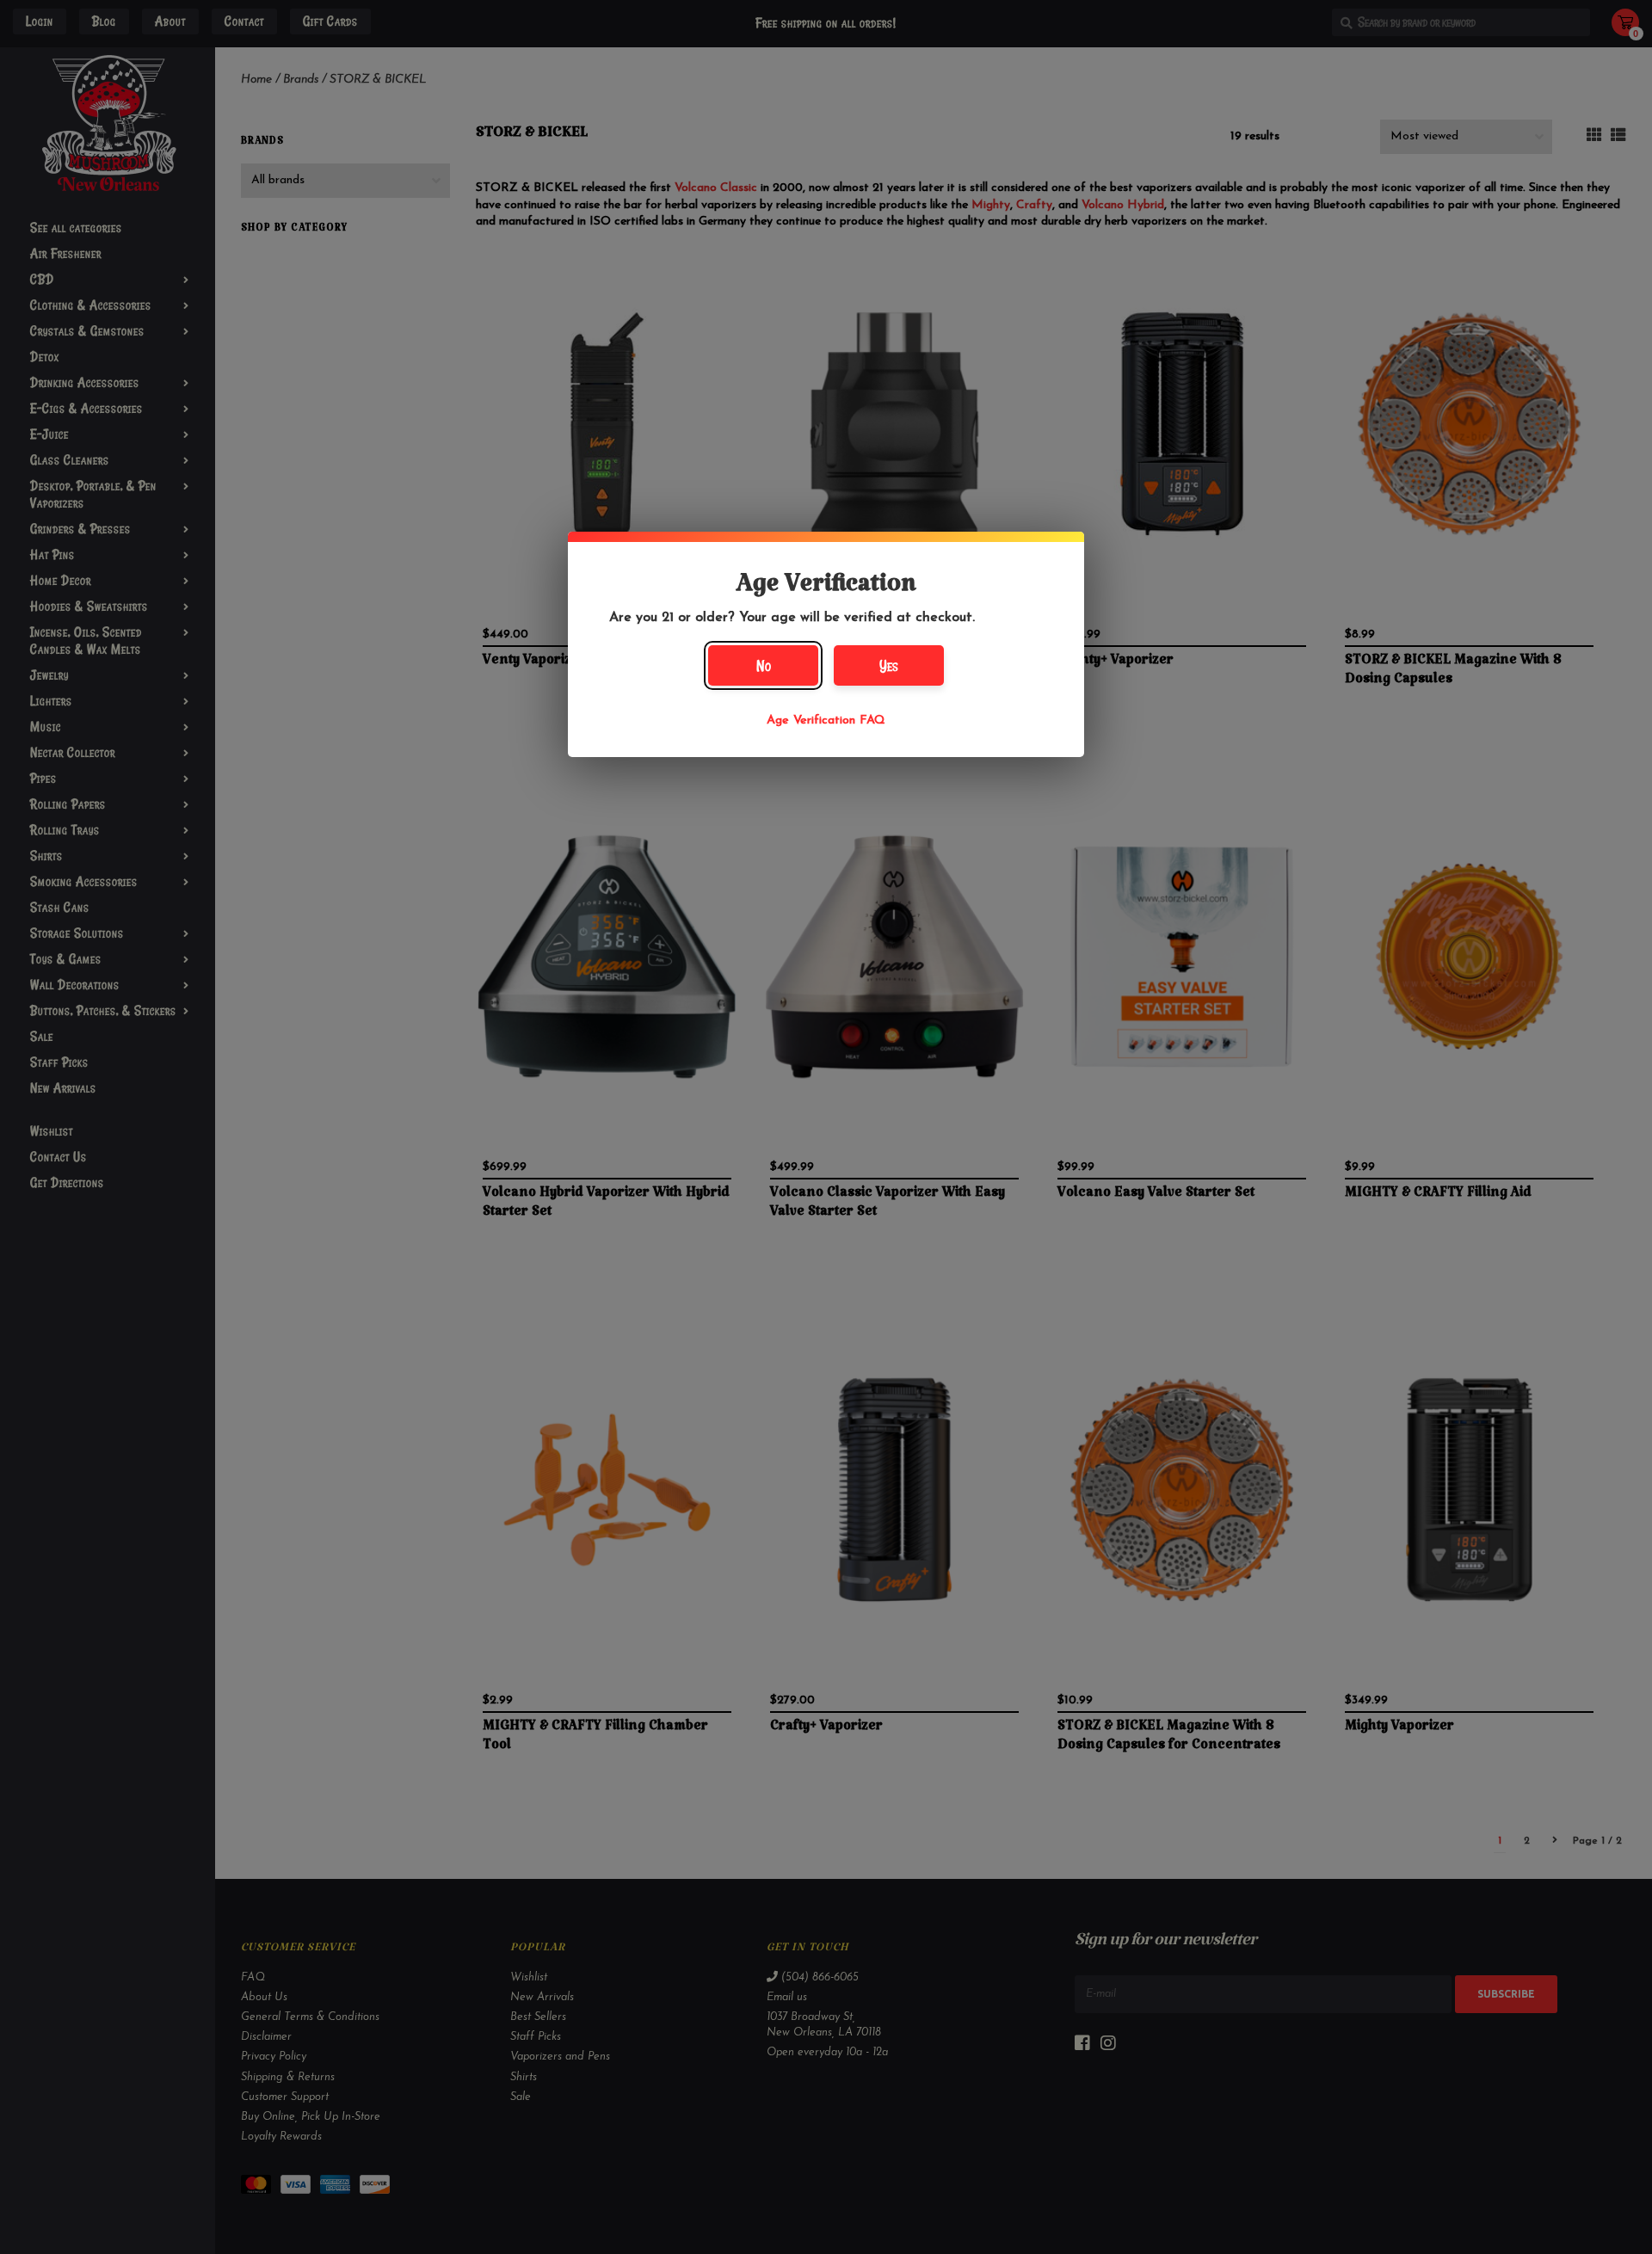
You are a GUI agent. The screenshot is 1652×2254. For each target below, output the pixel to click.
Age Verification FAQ (826, 721)
